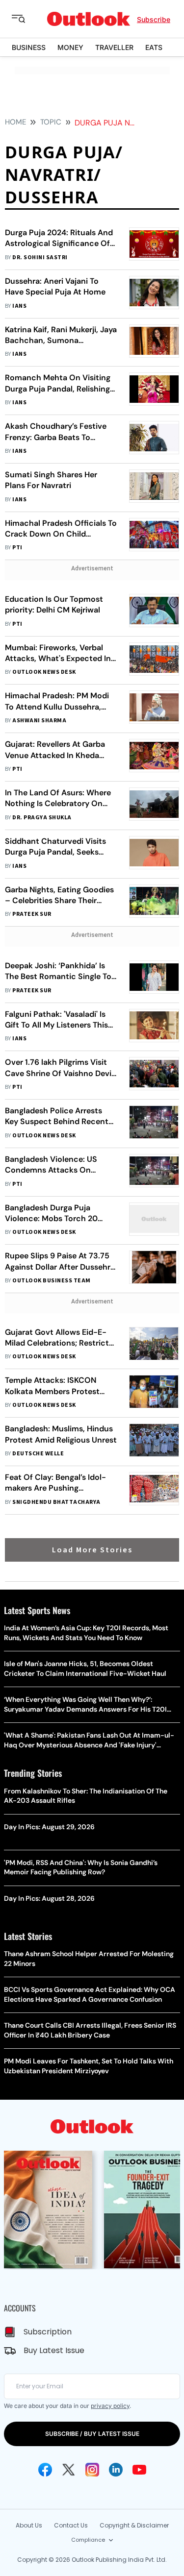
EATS (154, 47)
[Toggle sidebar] (26, 19)
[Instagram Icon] (92, 2470)
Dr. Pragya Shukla (42, 818)
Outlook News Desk (44, 672)
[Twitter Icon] (69, 2470)
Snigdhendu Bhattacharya (56, 1502)
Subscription (48, 2332)
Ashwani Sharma (39, 721)
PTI (17, 548)
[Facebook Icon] (45, 2470)
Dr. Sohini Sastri (40, 258)
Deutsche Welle (38, 1454)
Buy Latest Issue (54, 2350)
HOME (15, 122)
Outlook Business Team (51, 1281)
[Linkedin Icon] (116, 2470)
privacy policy (110, 2406)
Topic (51, 122)
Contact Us (71, 2525)
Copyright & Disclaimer (134, 2525)
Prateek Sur (32, 914)
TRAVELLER (114, 47)
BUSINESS (29, 47)
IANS (19, 306)
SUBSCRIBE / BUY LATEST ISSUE (92, 2434)
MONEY (70, 47)
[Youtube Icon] (139, 2470)
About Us (29, 2525)
